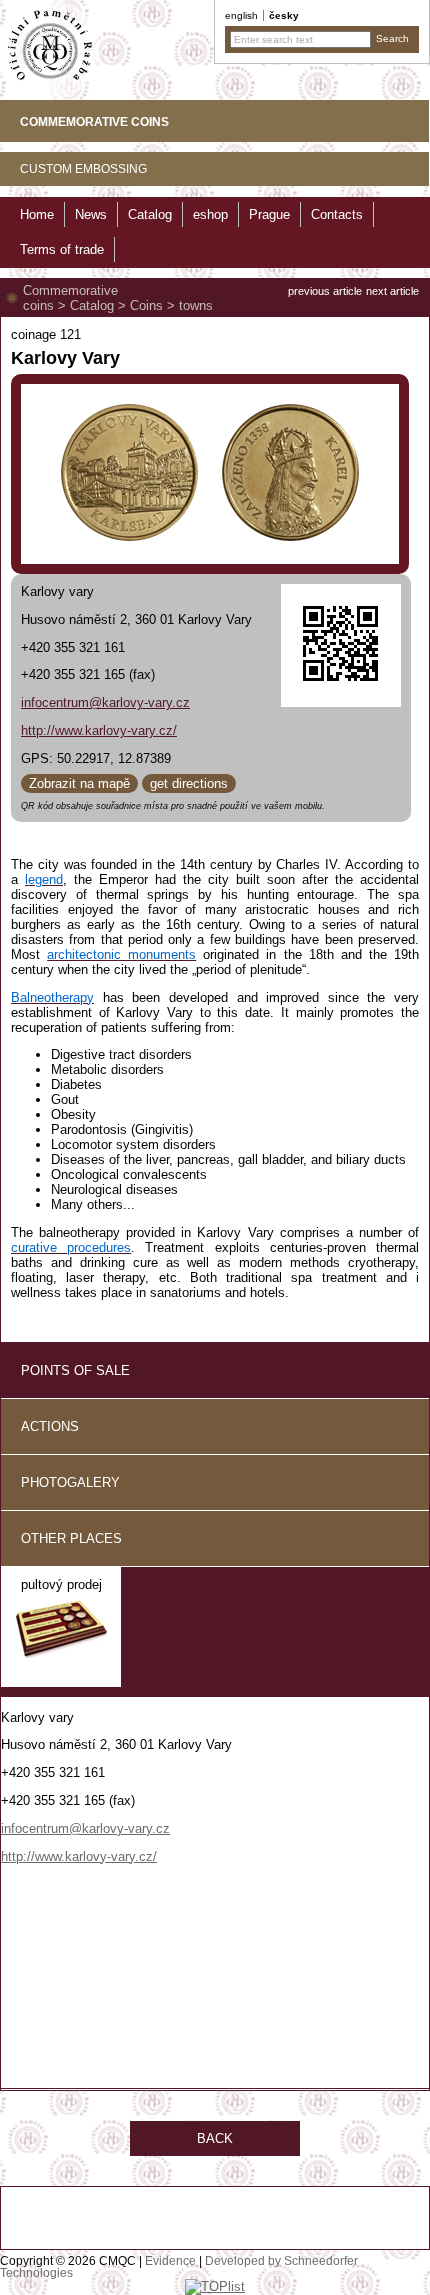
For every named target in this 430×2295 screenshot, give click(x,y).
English (241, 15)
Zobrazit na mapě (79, 783)
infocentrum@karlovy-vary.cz (105, 702)
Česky (284, 15)
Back (215, 2138)
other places (71, 1538)
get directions (189, 783)
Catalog (92, 305)
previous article (325, 291)
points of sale (75, 1370)
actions (50, 1426)
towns (196, 305)
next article (392, 291)
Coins (146, 305)
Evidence (170, 2261)
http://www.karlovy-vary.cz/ (99, 730)
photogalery (70, 1482)
